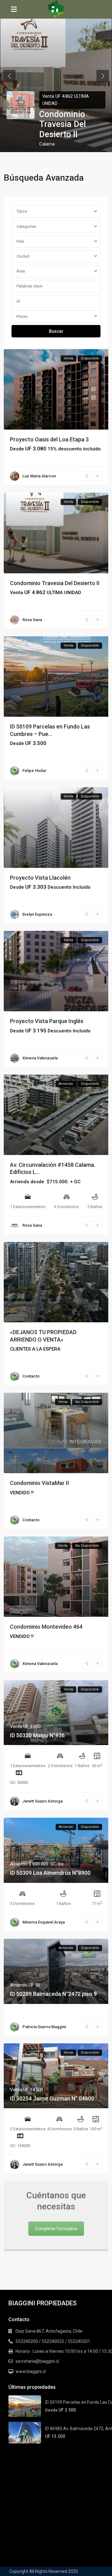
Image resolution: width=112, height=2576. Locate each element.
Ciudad (23, 256)
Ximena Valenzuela (40, 1058)
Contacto (31, 1376)
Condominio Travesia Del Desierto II (63, 124)
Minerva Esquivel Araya (44, 1922)
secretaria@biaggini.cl (37, 2361)
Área (21, 271)
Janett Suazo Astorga (42, 1801)
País (20, 241)
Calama (47, 144)
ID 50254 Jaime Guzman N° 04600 (52, 2098)
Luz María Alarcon (39, 476)
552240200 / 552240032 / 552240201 (53, 2341)
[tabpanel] (56, 76)
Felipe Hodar (34, 771)
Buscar (56, 331)
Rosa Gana (32, 620)
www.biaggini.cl (31, 2371)
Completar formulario (56, 2229)
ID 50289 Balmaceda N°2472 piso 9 (53, 1994)
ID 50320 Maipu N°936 (37, 1735)
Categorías (26, 226)
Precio (22, 316)
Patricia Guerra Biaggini (44, 2027)
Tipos (22, 211)
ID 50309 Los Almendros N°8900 (50, 1873)
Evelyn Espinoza (37, 914)
